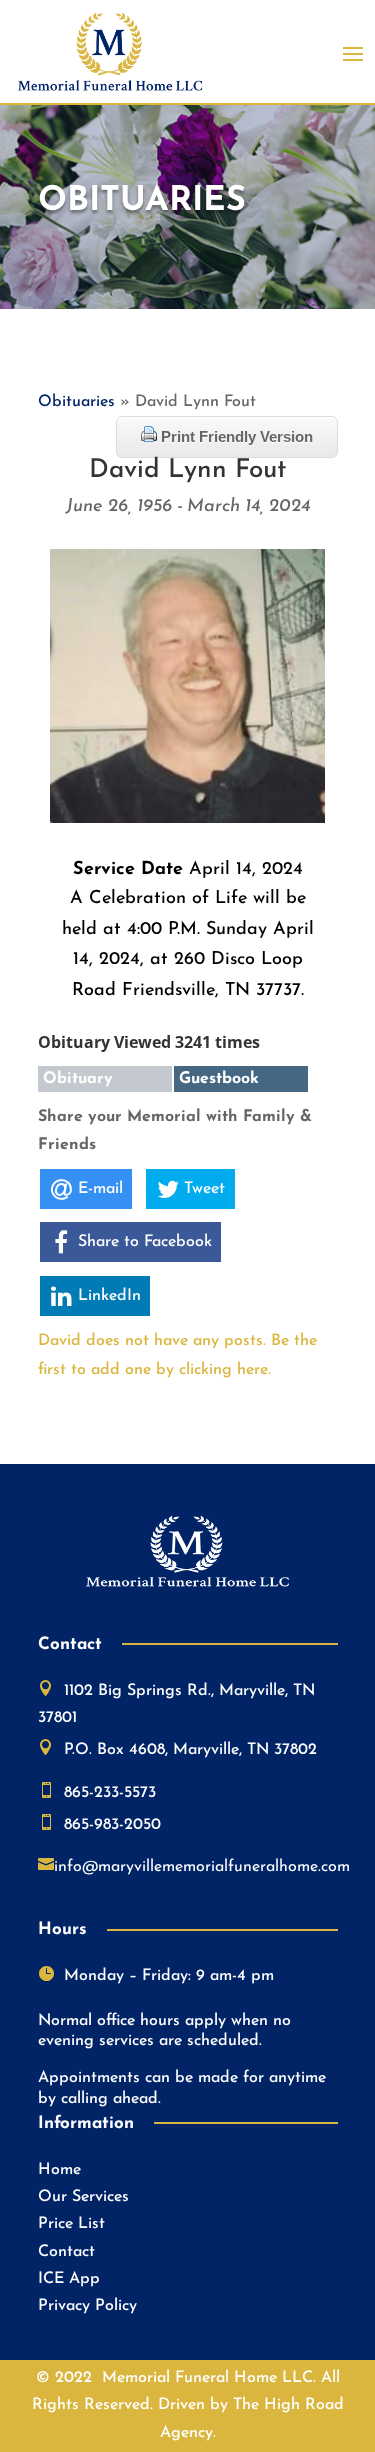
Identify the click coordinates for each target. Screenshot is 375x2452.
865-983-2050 (112, 1825)
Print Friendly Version (235, 436)
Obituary (78, 1079)
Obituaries (76, 402)
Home (59, 2170)
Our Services (83, 2197)
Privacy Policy (87, 2306)
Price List (71, 2224)
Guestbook (219, 1079)
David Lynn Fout (188, 470)
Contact (66, 2252)
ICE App (69, 2279)
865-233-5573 (110, 1793)
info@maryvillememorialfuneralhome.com (202, 1867)
